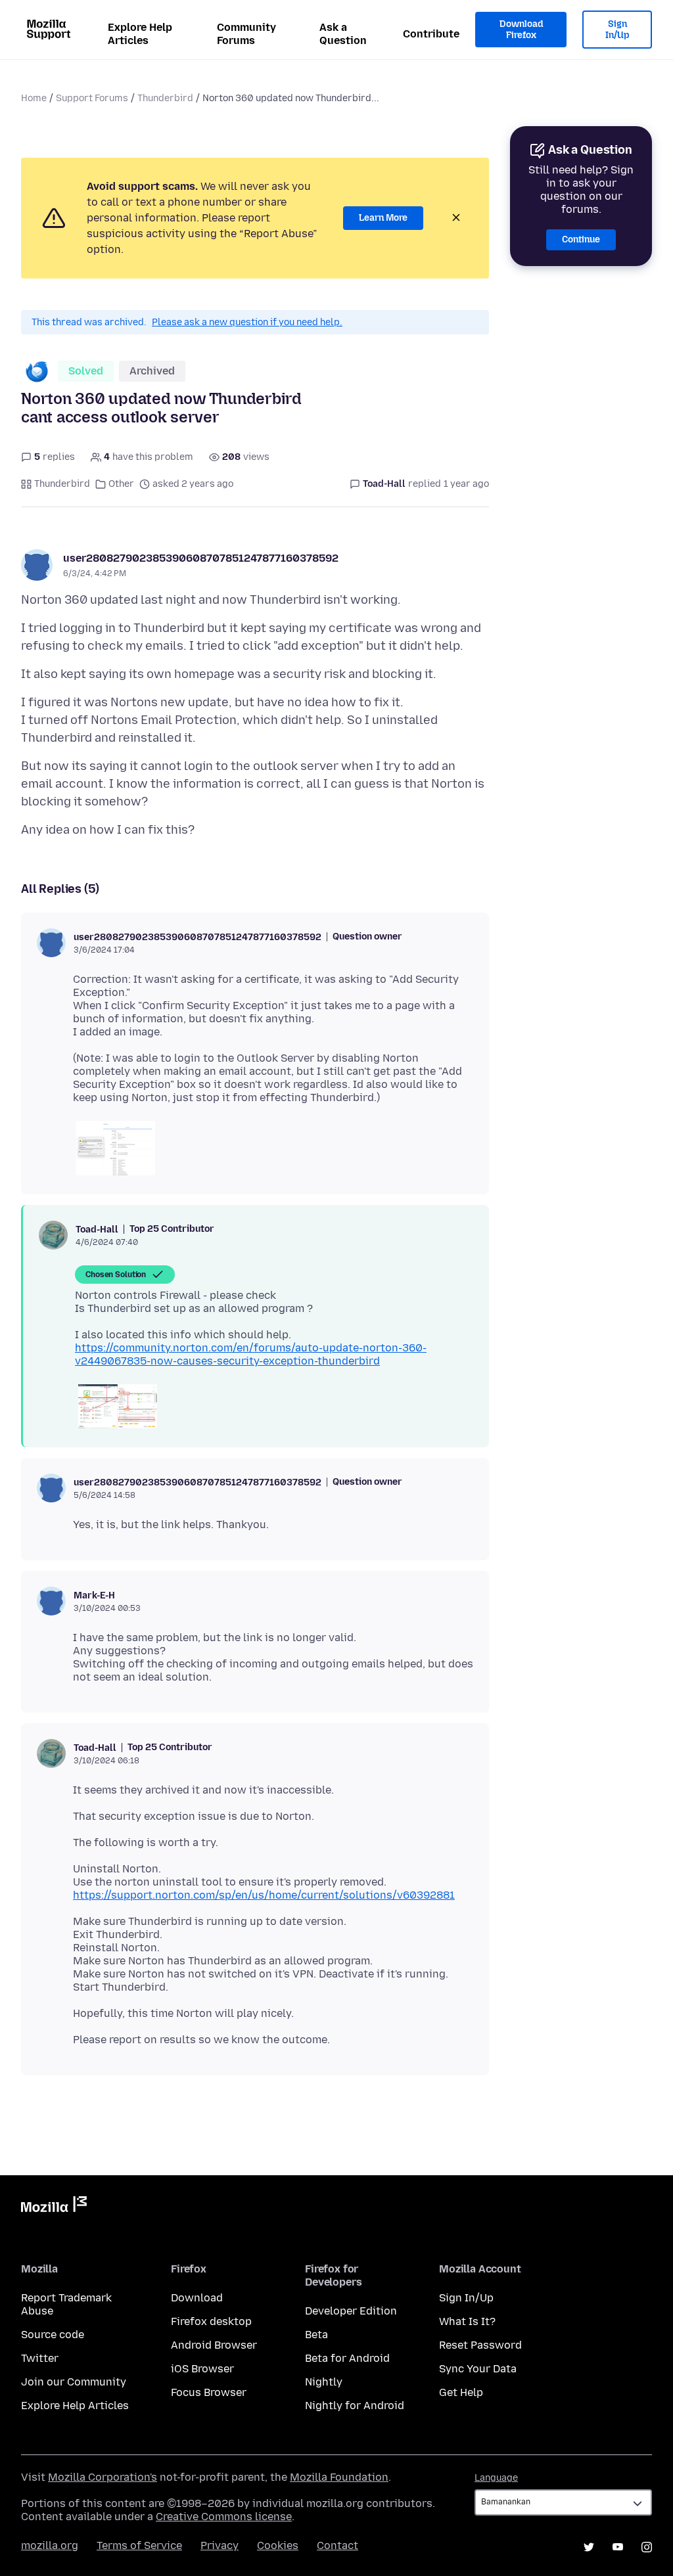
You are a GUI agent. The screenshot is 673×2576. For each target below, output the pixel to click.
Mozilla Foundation (339, 2477)
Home (34, 98)
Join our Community (74, 2382)
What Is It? (467, 2321)
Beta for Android (347, 2358)
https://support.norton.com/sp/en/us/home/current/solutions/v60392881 (264, 1895)
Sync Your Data (478, 2369)
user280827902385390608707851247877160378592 (201, 558)
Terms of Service (139, 2545)
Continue (581, 239)
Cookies (278, 2545)
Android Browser (214, 2345)
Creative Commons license (224, 2517)
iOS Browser (202, 2369)
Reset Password (480, 2345)
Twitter (40, 2358)
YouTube (618, 2547)
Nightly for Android (355, 2406)
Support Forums (92, 98)
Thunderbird (165, 98)
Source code (53, 2335)
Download (197, 2298)
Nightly (324, 2382)
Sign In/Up (617, 30)
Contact (337, 2545)
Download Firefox (521, 30)
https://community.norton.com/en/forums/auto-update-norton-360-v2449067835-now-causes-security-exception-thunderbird (251, 1354)
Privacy (220, 2545)
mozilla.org (50, 2545)
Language (496, 2478)
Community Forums (246, 34)
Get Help (461, 2392)
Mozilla (54, 2207)
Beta (316, 2335)
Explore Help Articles (140, 34)
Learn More (383, 218)
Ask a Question (343, 34)
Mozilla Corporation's (103, 2477)
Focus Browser (209, 2392)
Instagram (647, 2547)
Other (121, 484)
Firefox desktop (211, 2321)
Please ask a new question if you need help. (247, 322)
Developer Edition (351, 2311)
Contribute (431, 34)
